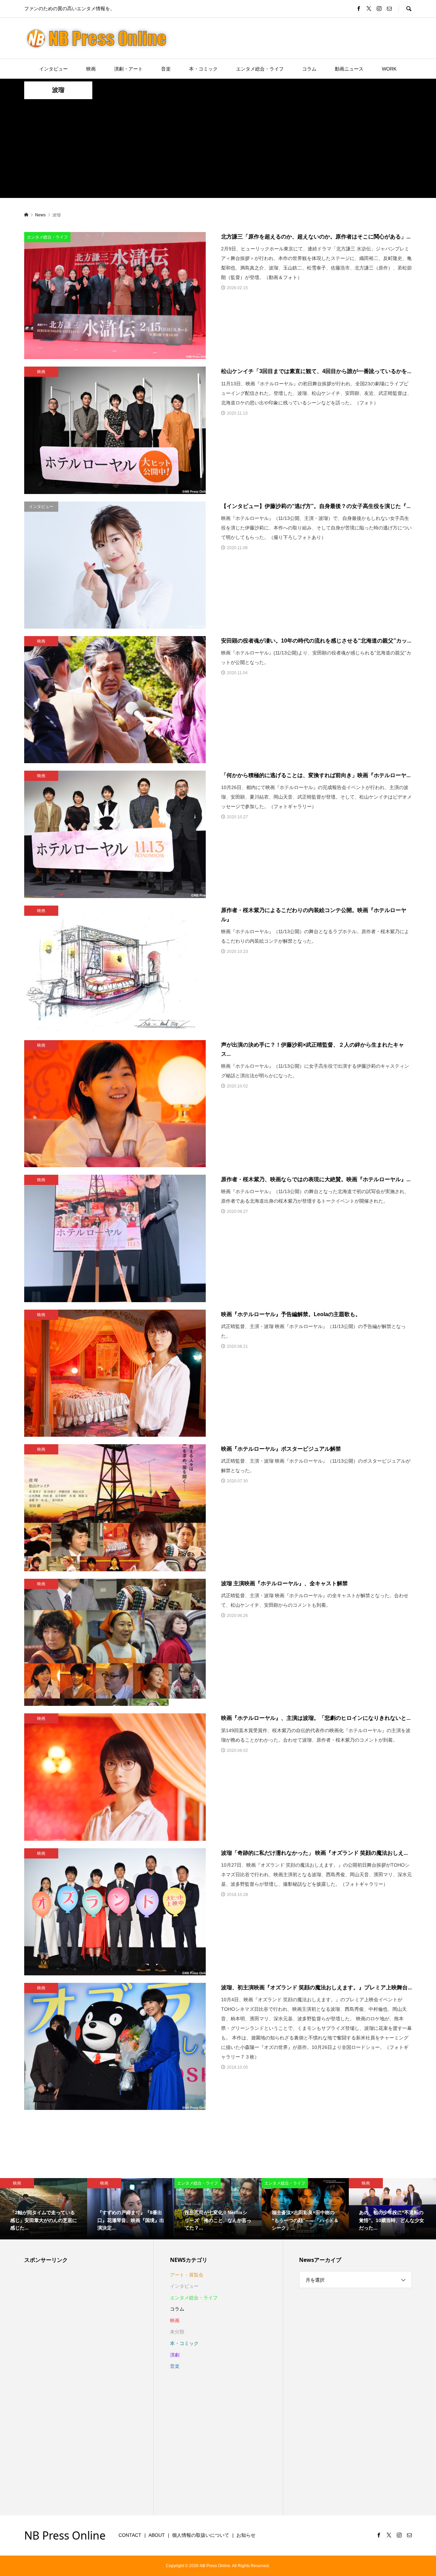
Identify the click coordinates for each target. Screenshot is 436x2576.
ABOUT (157, 2535)
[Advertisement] (218, 150)
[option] (44, 2209)
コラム (309, 69)
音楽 (166, 69)
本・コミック (203, 69)
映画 (91, 69)
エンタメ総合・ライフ (260, 69)
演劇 (175, 2355)
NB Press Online (65, 2535)
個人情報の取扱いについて (201, 2535)
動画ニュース (349, 69)
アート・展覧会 (187, 2275)
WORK (389, 69)
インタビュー (53, 69)
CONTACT (130, 2535)
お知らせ (246, 2535)
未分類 (177, 2332)
